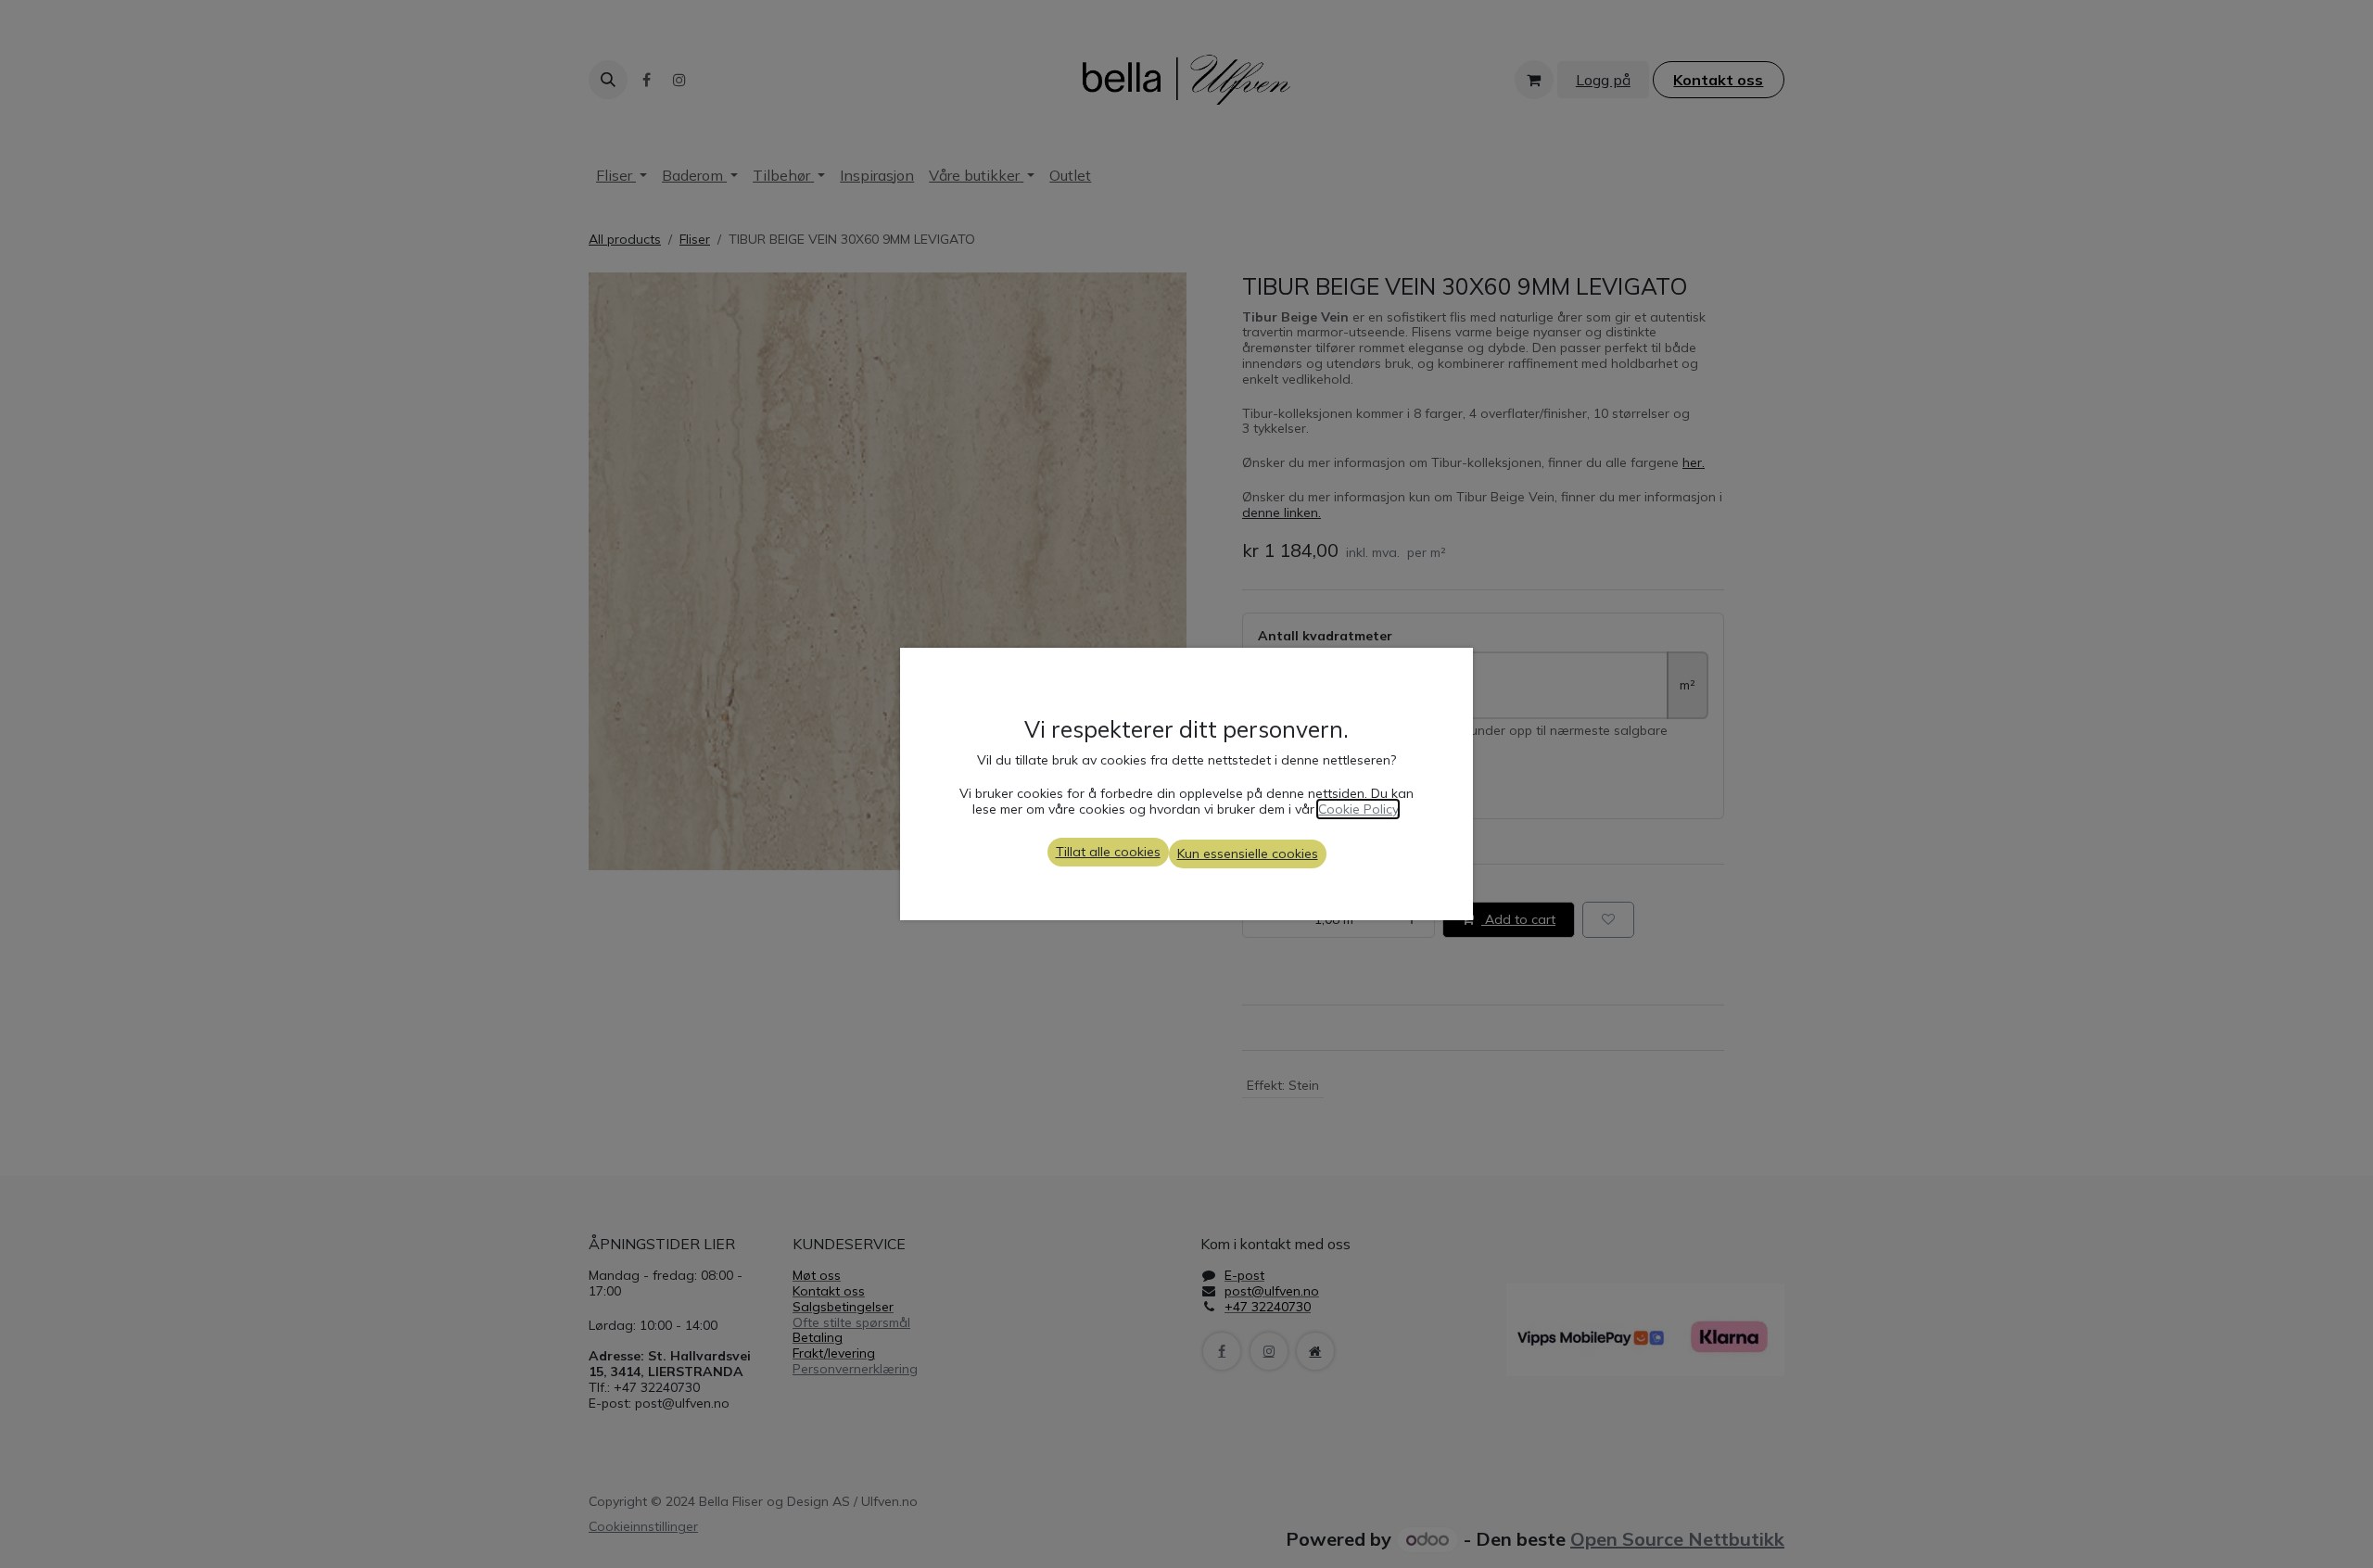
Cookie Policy (1358, 809)
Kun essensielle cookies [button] (1248, 854)
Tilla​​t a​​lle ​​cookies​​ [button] (1108, 852)
